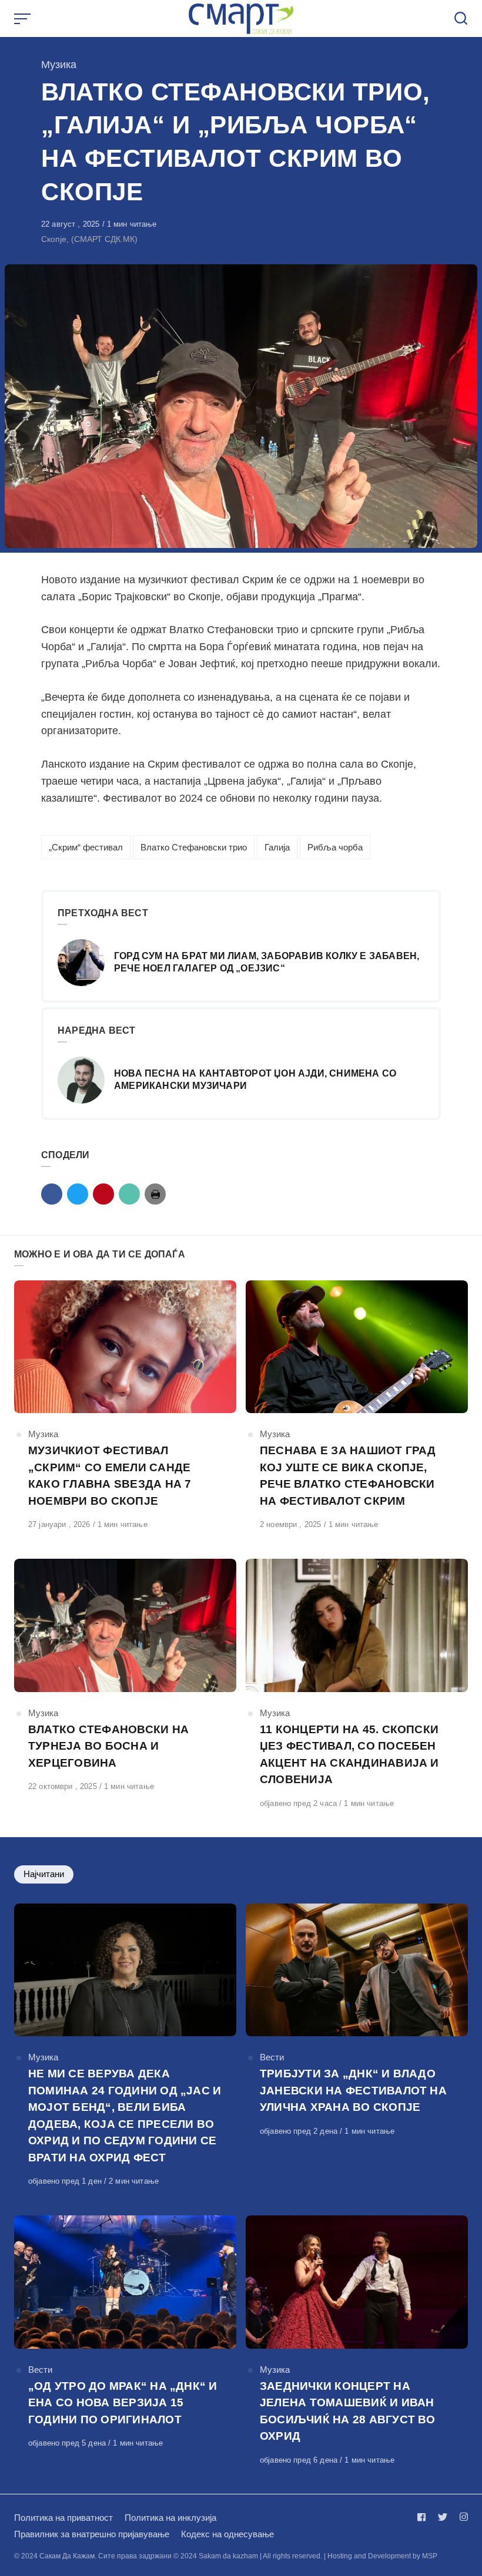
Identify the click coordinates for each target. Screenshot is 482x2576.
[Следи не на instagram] (461, 2517)
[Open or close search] (461, 19)
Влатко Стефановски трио (194, 847)
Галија (277, 847)
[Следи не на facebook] (424, 2517)
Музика (59, 65)
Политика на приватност (63, 2518)
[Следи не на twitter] (443, 2517)
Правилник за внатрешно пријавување (92, 2534)
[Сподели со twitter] (78, 1194)
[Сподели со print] (155, 1194)
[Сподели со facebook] (52, 1194)
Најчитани (44, 1874)
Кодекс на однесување (227, 2534)
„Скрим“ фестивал (86, 847)
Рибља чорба (335, 847)
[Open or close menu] (24, 19)
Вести (272, 2057)
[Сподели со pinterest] (103, 1194)
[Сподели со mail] (129, 1194)
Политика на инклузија (170, 2518)
